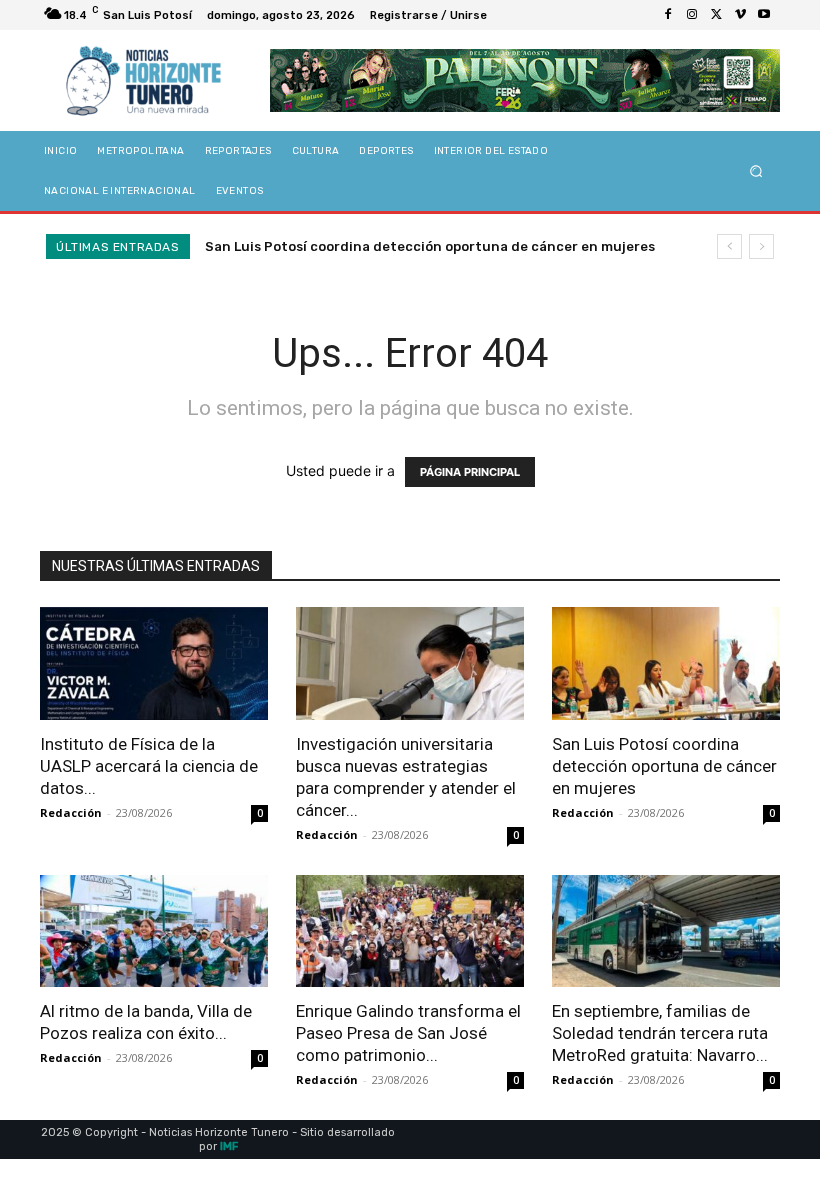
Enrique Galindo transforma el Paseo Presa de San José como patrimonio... (408, 1033)
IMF (229, 1146)
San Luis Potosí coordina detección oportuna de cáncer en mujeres (430, 246)
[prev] (729, 246)
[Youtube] (764, 15)
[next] (761, 246)
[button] (756, 171)
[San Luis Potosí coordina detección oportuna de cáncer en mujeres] (666, 663)
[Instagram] (692, 15)
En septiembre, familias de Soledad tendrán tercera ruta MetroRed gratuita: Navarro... (660, 1033)
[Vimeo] (740, 15)
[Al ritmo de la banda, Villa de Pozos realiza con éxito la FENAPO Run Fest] (154, 931)
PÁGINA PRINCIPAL (470, 472)
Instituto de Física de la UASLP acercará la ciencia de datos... (149, 766)
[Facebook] (668, 15)
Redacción (71, 812)
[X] (716, 15)
